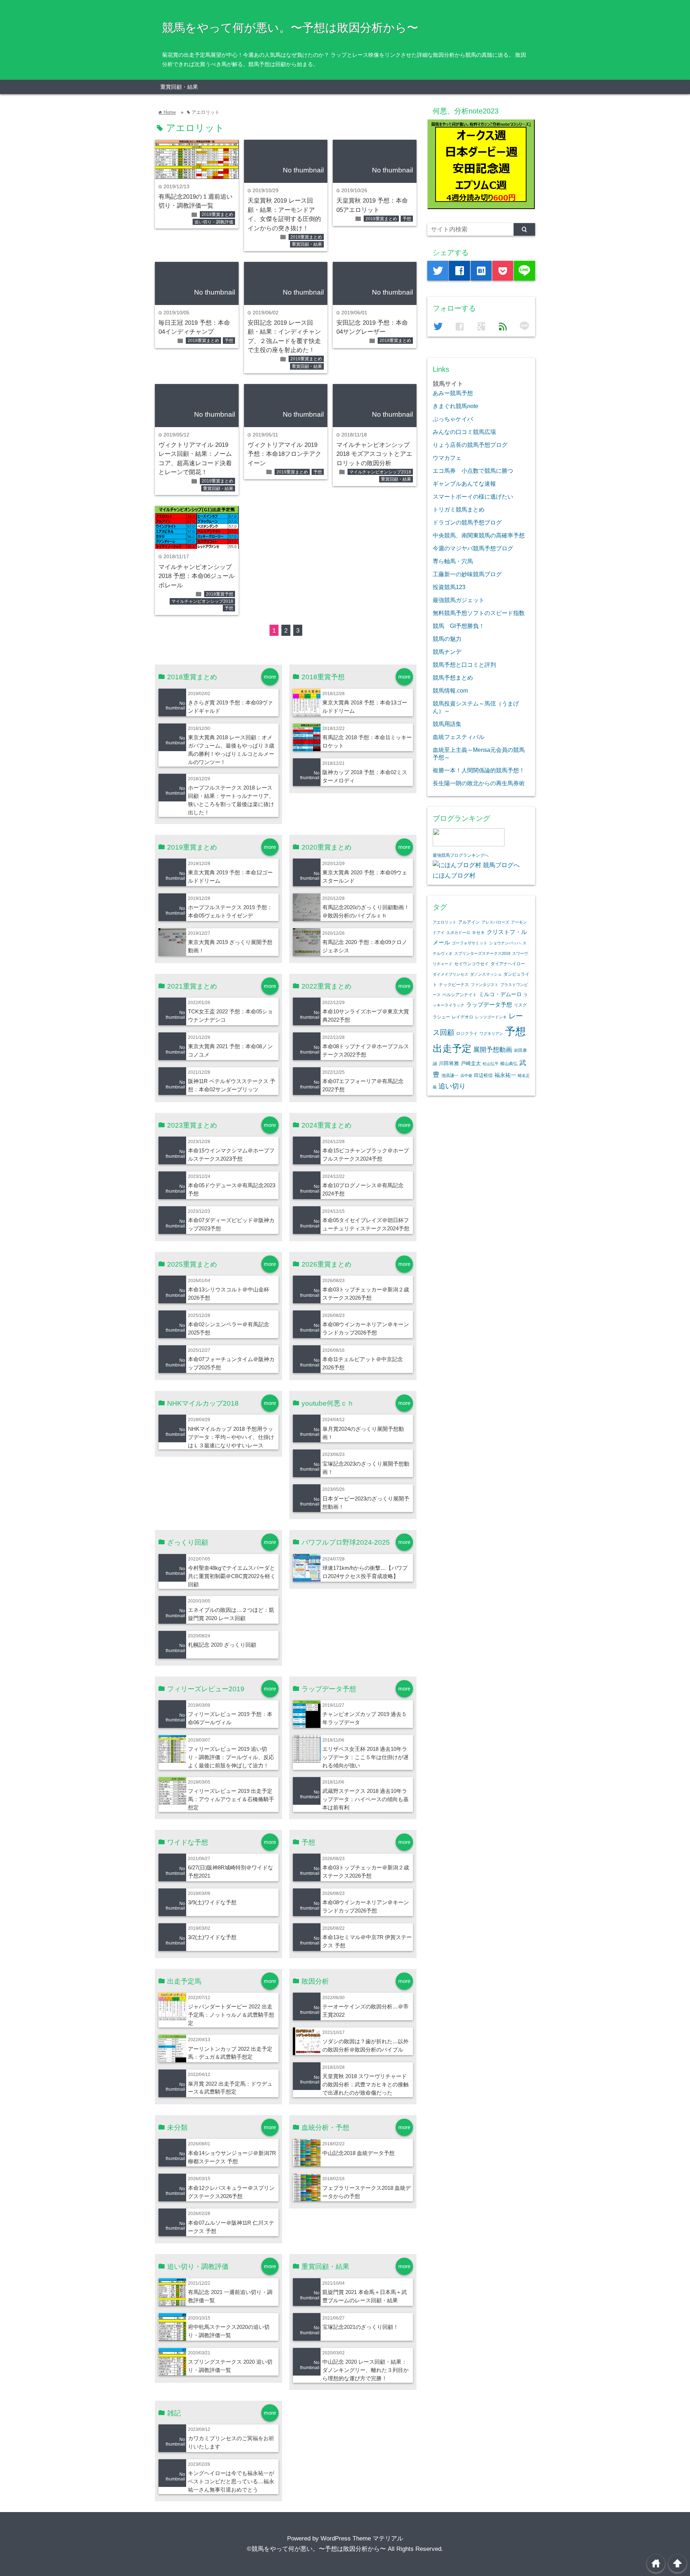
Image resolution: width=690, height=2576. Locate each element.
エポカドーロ (458, 933)
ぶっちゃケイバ (453, 419)
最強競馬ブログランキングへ (461, 855)
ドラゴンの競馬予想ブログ (467, 522)
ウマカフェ (447, 458)
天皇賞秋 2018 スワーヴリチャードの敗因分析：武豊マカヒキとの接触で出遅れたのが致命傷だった (365, 2084)
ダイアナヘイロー (508, 964)
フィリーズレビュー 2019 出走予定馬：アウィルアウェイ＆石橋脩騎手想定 (231, 1799)
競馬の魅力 (447, 639)
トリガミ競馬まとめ (459, 509)
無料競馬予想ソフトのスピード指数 (479, 613)
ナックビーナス (454, 984)
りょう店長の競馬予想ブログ (470, 445)
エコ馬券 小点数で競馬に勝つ (473, 471)
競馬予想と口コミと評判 (464, 665)
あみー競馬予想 (453, 393)
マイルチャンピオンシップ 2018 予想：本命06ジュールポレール (197, 576)
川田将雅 (449, 1063)
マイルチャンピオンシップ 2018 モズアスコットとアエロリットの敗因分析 (374, 454)
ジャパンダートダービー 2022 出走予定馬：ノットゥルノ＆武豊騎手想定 (231, 2015)
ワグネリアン (491, 1033)
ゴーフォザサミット (470, 943)
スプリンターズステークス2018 (482, 953)
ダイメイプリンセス (450, 974)
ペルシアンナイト (460, 995)
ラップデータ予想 (489, 1005)
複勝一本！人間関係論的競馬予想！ (479, 770)
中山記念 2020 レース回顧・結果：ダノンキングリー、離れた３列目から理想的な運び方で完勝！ (365, 2370)
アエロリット (445, 922)
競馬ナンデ (447, 652)
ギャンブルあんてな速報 (464, 484)
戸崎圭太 (471, 1063)
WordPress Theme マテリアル (362, 2538)
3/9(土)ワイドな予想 (212, 1902)
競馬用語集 (447, 724)
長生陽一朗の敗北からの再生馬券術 (479, 783)
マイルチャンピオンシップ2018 (380, 472)
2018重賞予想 (220, 594)
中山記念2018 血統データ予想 (358, 2153)
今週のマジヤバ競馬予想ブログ (473, 548)
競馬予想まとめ (453, 677)
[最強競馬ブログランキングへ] (469, 844)
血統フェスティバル (459, 737)
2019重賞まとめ (217, 214)
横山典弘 (509, 1064)
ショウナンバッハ (505, 943)
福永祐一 (505, 1075)
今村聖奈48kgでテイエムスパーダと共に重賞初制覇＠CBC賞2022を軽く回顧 (232, 1576)
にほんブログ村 (454, 876)
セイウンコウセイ (471, 964)
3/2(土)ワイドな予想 (212, 1937)
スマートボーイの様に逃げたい (473, 496)
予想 (407, 219)
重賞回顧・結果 (179, 87)
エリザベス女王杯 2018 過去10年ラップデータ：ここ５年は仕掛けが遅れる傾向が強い (365, 1757)
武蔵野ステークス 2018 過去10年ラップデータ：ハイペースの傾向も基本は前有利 (365, 1799)
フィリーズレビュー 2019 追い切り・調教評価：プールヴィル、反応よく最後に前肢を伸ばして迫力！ (231, 1757)
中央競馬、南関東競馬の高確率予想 (479, 535)
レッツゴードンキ (491, 1017)
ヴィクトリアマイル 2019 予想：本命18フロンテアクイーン (284, 454)
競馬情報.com (450, 690)
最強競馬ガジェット (459, 600)
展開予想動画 (493, 1050)
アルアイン (469, 922)
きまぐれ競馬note (456, 406)
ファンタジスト (485, 985)
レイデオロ (463, 1017)
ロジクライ (467, 1033)
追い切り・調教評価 (214, 222)
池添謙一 (450, 1076)
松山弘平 (491, 1064)
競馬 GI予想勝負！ (459, 626)
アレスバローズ (495, 922)
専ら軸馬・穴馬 (453, 561)
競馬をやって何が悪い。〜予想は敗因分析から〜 (290, 28)
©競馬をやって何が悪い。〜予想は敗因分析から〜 (316, 2549)
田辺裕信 (483, 1075)
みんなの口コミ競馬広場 (464, 432)
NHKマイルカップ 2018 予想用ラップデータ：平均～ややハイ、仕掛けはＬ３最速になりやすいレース (231, 1437)
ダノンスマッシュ (486, 974)
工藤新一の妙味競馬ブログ (467, 574)
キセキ (478, 933)
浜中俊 (466, 1076)
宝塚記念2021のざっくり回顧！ (360, 2327)
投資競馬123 (449, 587)
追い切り (452, 1086)
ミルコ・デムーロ (500, 994)
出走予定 (452, 1048)
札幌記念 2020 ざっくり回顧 (222, 1645)
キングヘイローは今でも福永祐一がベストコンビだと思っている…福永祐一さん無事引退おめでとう (231, 2481)
